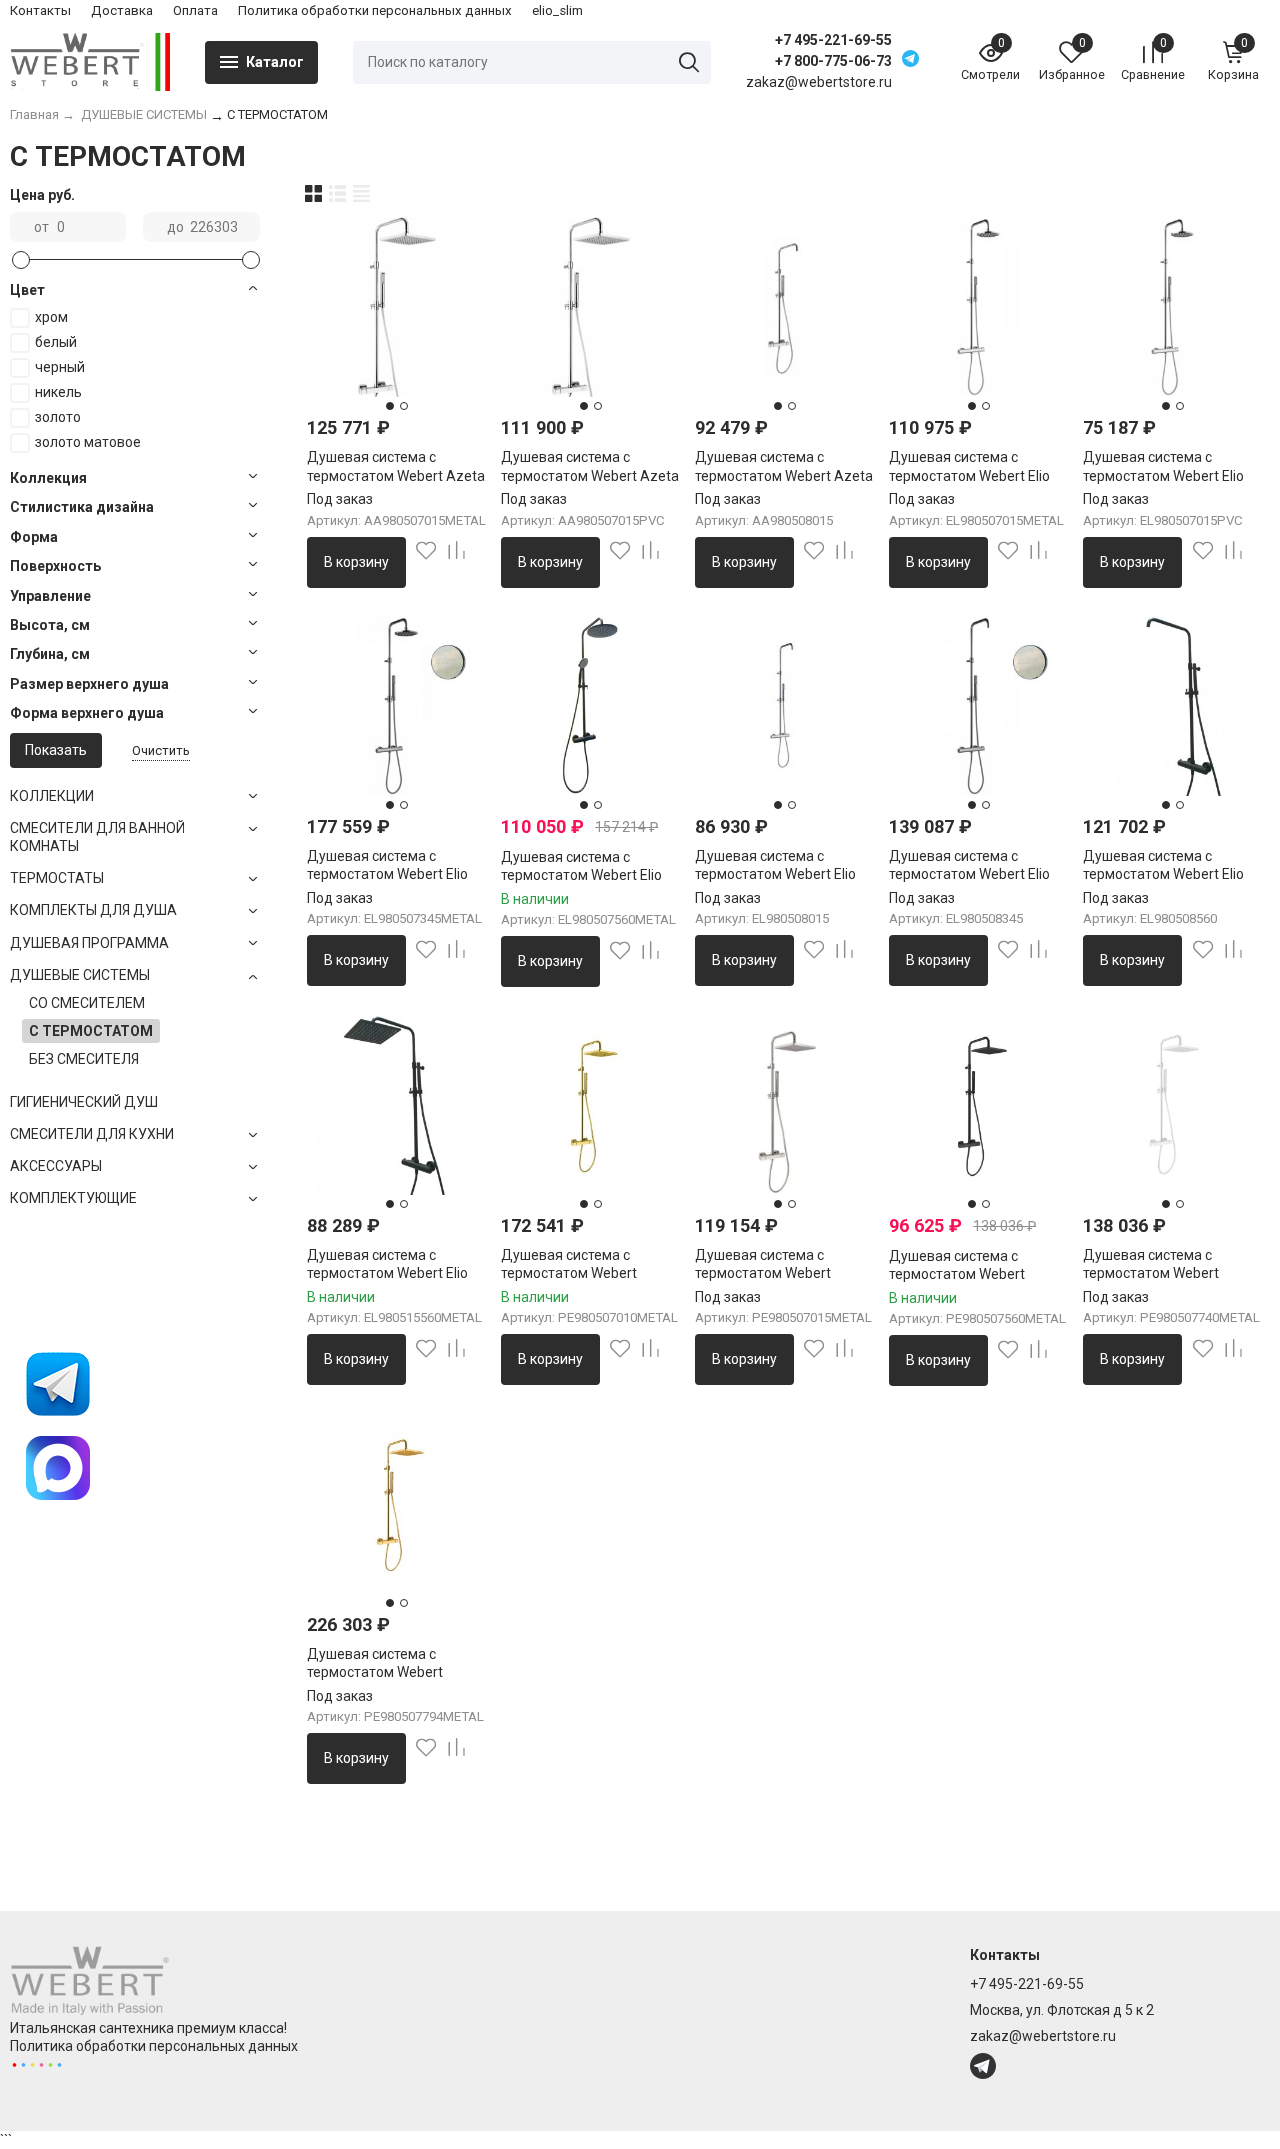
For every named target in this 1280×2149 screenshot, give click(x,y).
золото (58, 417)
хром (51, 317)
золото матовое (88, 442)
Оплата (195, 10)
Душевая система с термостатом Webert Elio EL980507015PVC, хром (1163, 475)
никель (58, 392)
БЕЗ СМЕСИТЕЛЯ (84, 1059)
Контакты (40, 10)
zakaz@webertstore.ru (1043, 2036)
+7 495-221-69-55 (833, 40)
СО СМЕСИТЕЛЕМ (87, 1003)
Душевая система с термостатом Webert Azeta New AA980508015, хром (784, 475)
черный (60, 367)
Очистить (161, 750)
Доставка (122, 10)
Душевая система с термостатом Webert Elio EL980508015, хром (775, 874)
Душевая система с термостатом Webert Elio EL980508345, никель (969, 874)
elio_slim (557, 10)
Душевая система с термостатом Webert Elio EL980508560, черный (1163, 874)
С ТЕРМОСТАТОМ (91, 1031)
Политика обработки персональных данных (375, 10)
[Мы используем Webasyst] (37, 2064)
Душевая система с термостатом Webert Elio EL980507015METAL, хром (974, 475)
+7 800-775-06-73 (833, 61)
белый (56, 342)
